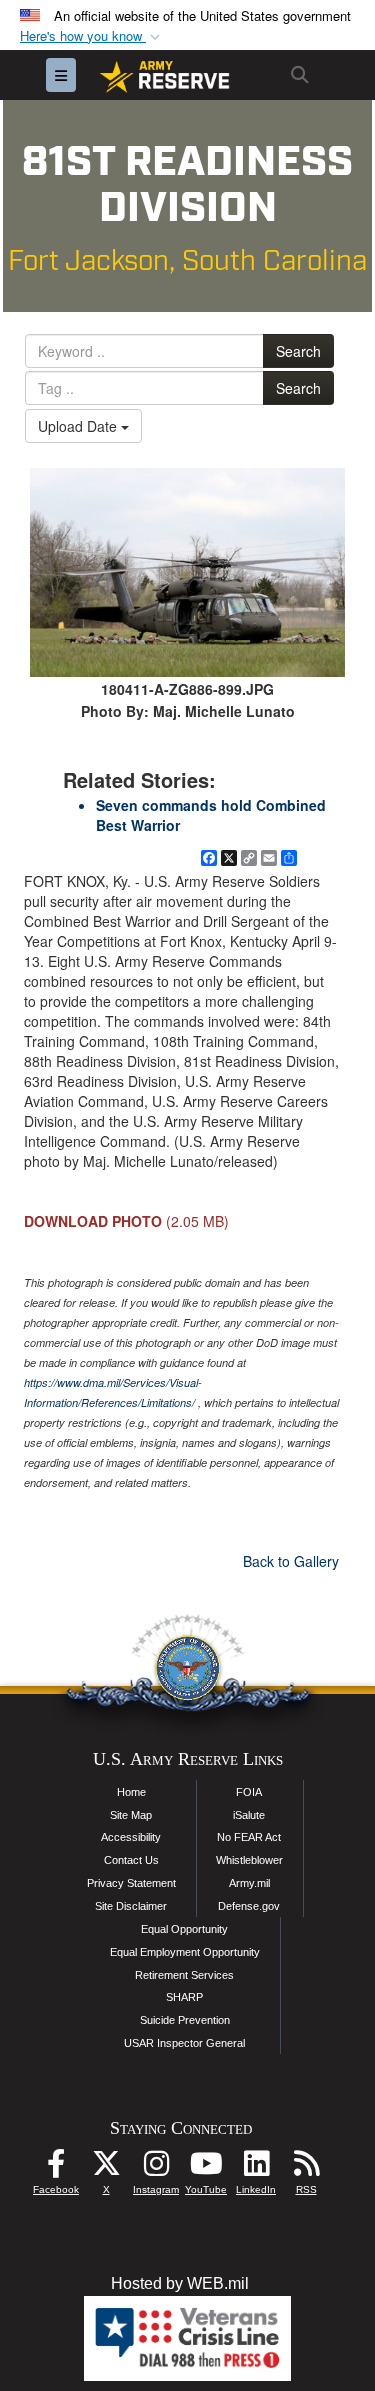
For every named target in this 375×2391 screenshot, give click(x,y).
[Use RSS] (306, 2168)
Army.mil (249, 1883)
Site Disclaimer (131, 1906)
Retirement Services (184, 1975)
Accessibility (131, 1837)
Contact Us (131, 1860)
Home (131, 1792)
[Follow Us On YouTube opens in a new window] (206, 2168)
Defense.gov (249, 1906)
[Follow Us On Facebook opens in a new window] (56, 2168)
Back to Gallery (291, 1561)
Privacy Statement (131, 1883)
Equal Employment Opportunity (185, 1952)
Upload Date (79, 426)
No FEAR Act (249, 1837)
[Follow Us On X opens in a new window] (106, 2168)
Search (298, 351)
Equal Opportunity (184, 1929)
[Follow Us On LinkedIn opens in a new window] (256, 2168)
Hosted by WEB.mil (180, 2283)
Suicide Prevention (185, 2020)
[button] (92, 36)
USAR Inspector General (184, 2043)
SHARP (184, 1997)
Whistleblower (249, 1860)
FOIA (249, 1792)
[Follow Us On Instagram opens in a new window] (156, 2168)
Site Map (131, 1815)
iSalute (249, 1815)
